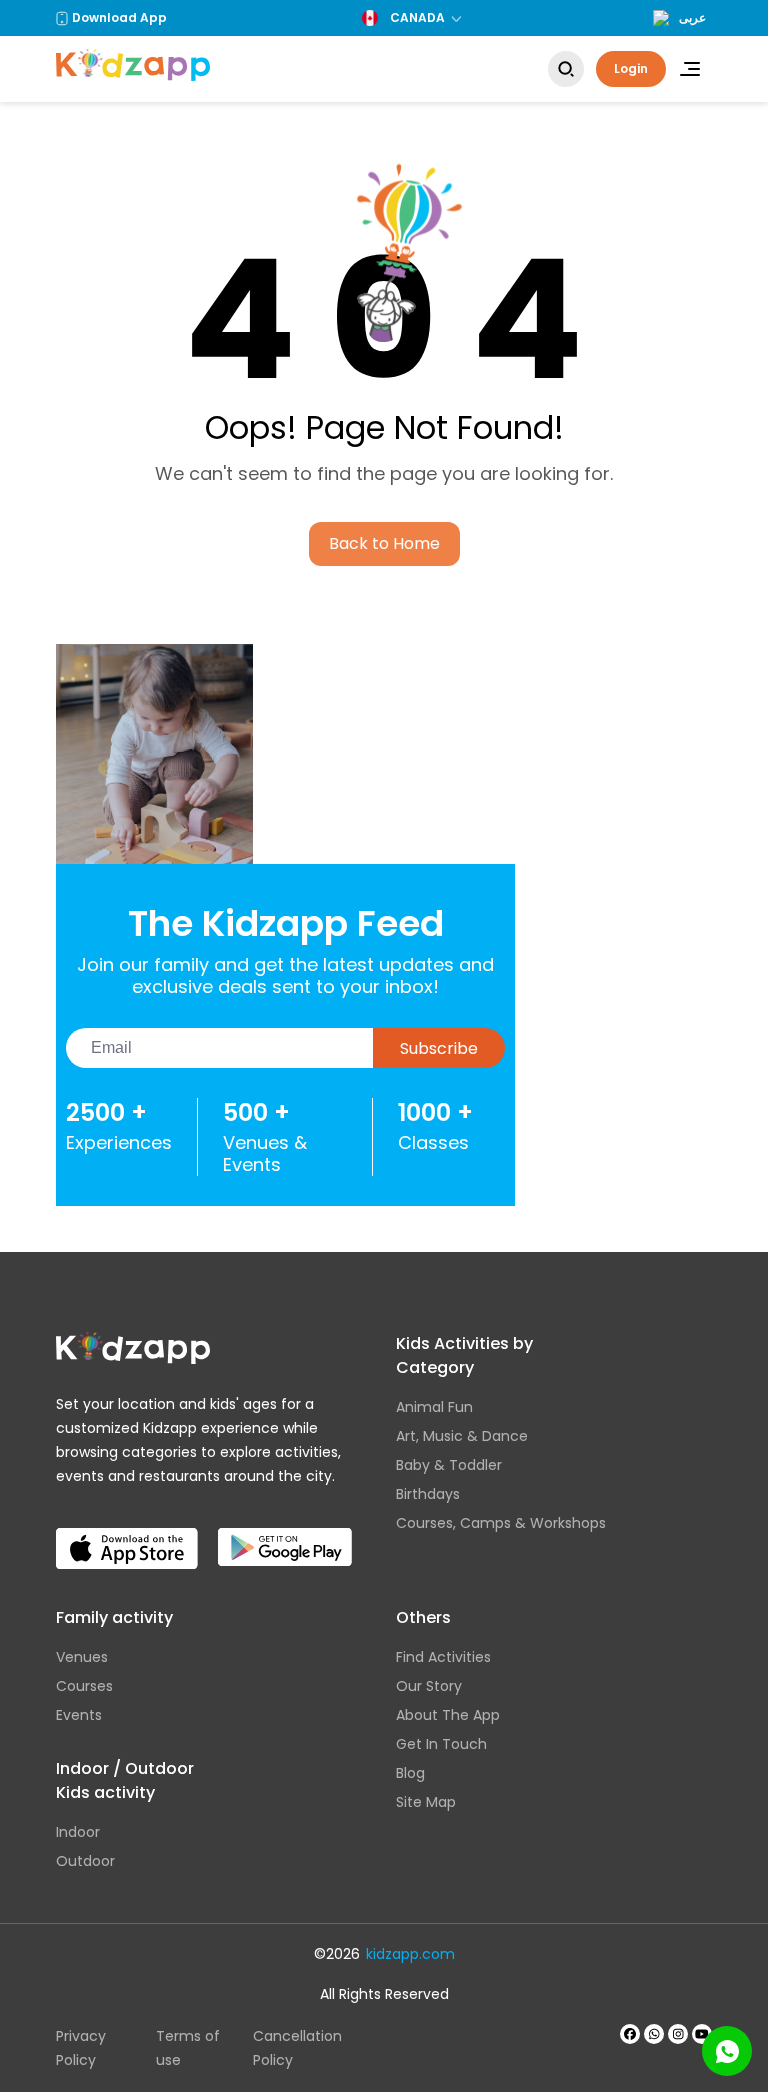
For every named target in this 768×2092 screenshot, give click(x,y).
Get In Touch (441, 1744)
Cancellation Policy (297, 2048)
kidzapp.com (410, 1954)
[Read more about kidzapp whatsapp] (654, 2034)
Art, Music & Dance (462, 1436)
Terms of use (188, 2048)
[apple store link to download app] (127, 1532)
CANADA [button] (417, 17)
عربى (692, 18)
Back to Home (384, 543)
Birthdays (428, 1494)
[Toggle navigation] (690, 69)
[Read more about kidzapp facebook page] (630, 2034)
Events (79, 1715)
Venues (82, 1657)
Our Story (429, 1686)
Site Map (426, 1802)
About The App (448, 1715)
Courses (84, 1686)
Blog (410, 1773)
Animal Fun (434, 1407)
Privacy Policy (81, 2048)
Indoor (78, 1832)
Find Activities (443, 1657)
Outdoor (85, 1861)
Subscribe (439, 1048)
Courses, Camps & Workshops (501, 1523)
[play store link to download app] (285, 1532)
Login (631, 68)
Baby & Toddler (449, 1465)
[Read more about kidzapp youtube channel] (702, 2034)
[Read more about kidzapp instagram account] (678, 2034)
